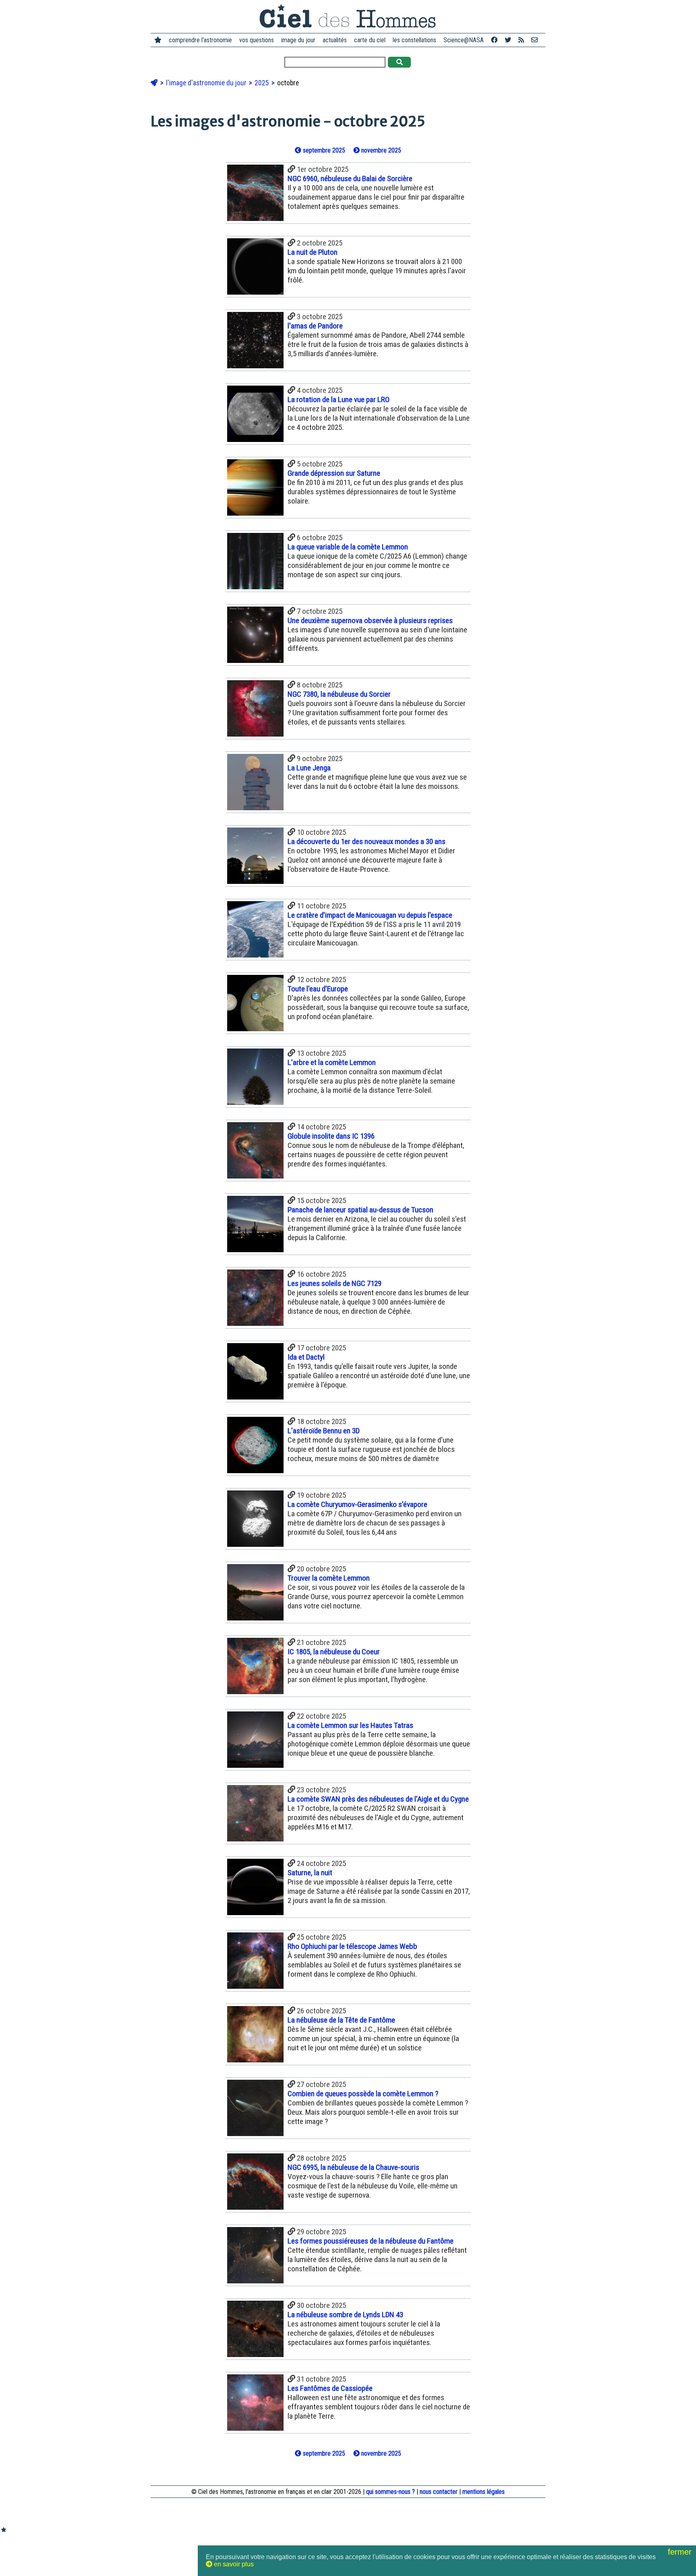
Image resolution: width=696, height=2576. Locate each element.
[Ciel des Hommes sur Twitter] (508, 40)
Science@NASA (464, 40)
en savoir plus (233, 2564)
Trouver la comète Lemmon (329, 1578)
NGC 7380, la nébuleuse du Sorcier (339, 694)
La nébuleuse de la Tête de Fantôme (341, 2020)
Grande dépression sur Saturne (334, 473)
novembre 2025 (380, 150)
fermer (681, 2552)
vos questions (257, 40)
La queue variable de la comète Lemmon (348, 547)
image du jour (298, 40)
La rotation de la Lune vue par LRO (339, 399)
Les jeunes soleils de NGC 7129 (335, 1283)
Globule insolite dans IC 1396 (331, 1136)
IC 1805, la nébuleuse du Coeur (334, 1652)
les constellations (414, 40)
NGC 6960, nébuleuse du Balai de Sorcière (350, 179)
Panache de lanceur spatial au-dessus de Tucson (360, 1210)
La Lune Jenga (309, 768)
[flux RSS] (521, 40)
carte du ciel (370, 40)
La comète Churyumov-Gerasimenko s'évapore (357, 1504)
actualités (335, 40)
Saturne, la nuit (310, 1873)
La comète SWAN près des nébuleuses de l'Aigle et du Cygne (378, 1799)
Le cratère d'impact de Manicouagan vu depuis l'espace (370, 915)
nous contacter (439, 2492)
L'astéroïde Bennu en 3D (324, 1431)
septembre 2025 (323, 150)
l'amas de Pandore (315, 326)
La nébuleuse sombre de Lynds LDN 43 (345, 2315)
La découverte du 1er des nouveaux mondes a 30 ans (367, 841)
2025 (263, 83)
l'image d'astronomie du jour (207, 83)
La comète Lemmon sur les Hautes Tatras (350, 1725)
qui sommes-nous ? (390, 2492)
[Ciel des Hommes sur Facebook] (494, 40)
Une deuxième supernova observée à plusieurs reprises (370, 620)
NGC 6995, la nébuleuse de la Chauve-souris (353, 2167)
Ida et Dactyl (306, 1357)
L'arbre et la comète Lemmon (332, 1062)
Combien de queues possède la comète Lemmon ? (363, 2094)
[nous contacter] (534, 40)
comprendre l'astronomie (200, 40)
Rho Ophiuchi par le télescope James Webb (352, 1946)
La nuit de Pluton (313, 252)
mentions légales (484, 2492)
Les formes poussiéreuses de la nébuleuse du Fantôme (371, 2241)
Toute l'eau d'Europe (318, 989)
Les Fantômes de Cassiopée (330, 2388)
